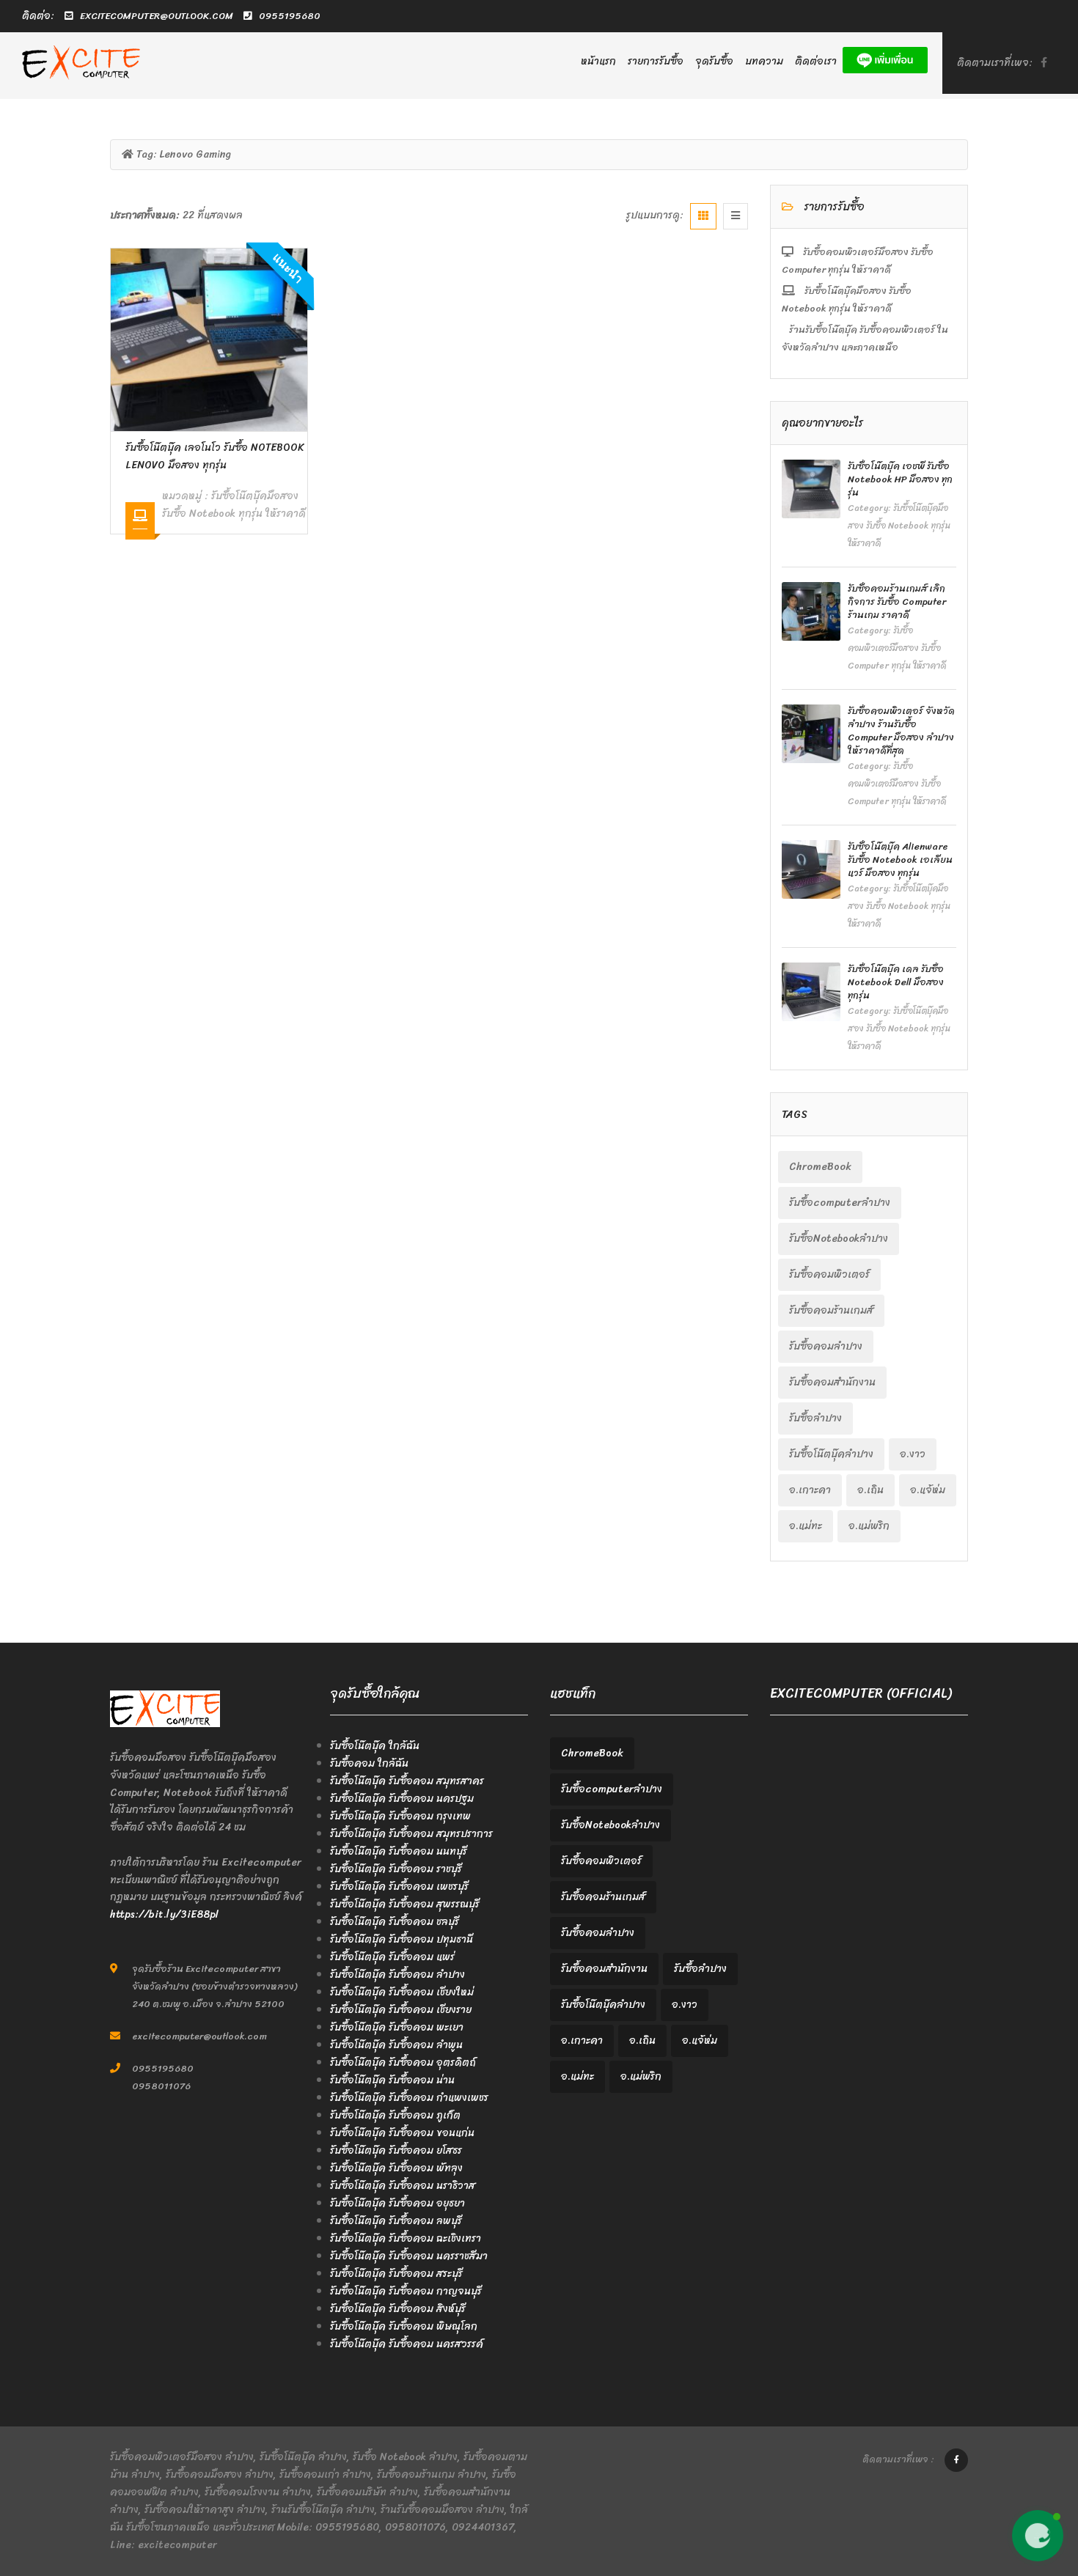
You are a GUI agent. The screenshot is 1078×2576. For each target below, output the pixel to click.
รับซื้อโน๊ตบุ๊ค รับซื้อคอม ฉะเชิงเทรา (406, 2238)
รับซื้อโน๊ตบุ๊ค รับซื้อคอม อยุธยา (397, 2203)
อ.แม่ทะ (806, 1526)
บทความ (764, 61)
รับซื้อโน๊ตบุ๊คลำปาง (831, 1454)
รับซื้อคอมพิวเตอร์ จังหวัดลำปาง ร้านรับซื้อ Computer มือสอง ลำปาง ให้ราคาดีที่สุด (901, 731)
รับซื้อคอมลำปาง (826, 1346)
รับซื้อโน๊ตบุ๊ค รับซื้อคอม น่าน (392, 2080)
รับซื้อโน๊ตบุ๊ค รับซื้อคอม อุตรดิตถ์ (403, 2062)
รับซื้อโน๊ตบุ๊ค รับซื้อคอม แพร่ (392, 1957)
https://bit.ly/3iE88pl (164, 1914)
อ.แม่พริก (869, 1526)
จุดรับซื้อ (714, 61)
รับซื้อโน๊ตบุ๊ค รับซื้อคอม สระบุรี (396, 2274)
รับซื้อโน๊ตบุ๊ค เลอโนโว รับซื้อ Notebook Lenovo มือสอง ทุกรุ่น (214, 456)
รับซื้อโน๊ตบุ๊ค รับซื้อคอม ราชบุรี (396, 1869)
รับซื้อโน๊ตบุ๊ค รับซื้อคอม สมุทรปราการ (411, 1834)
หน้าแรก (598, 61)
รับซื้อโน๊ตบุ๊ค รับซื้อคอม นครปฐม (402, 1799)
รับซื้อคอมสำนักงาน (832, 1382)
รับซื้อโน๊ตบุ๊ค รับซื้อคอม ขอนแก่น (402, 2133)
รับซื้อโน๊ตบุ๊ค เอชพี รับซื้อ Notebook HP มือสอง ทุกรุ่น (900, 479)
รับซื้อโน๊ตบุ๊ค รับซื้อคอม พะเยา (397, 2027)
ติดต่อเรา (816, 61)
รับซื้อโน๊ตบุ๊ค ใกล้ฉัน (375, 1746)
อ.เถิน (870, 1490)
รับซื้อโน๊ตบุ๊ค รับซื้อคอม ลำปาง (397, 1975)
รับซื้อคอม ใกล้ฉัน (369, 1763)
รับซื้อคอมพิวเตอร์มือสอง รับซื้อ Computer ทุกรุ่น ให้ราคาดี (858, 261)
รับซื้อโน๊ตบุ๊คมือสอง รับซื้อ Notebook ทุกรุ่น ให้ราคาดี (234, 505)
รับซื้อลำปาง (815, 1418)
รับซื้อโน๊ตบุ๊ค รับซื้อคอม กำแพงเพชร (409, 2098)
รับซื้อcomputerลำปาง (840, 1203)
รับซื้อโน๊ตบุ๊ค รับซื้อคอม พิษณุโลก (404, 2326)
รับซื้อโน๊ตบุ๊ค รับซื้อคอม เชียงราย (401, 2010)
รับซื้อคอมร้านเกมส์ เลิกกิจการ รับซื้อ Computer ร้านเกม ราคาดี (897, 601)
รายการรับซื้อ (656, 61)
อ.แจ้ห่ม (928, 1490)
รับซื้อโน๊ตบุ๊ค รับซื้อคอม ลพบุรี (396, 2221)
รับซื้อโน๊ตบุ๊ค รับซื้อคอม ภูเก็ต (395, 2115)
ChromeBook (820, 1167)
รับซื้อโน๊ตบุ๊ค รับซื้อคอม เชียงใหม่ (402, 1992)
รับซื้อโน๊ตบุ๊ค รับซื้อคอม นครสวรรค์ (407, 2344)
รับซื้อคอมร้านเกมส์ (831, 1310)
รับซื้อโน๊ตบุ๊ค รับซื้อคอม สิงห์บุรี (398, 2309)
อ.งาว (913, 1454)
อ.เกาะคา (810, 1490)
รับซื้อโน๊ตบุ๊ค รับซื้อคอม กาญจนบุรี (406, 2291)
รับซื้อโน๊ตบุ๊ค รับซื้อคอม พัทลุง (396, 2168)
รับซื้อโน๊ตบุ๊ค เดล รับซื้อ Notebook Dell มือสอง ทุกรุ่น (896, 982)
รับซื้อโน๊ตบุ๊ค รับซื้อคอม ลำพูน (396, 2045)
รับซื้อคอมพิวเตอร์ (829, 1274)
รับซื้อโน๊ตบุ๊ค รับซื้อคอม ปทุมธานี (401, 1939)
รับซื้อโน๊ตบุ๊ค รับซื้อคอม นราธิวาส (403, 2186)
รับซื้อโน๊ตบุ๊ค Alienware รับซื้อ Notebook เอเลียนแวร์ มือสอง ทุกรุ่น (900, 860)
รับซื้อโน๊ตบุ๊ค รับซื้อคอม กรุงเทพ (400, 1816)
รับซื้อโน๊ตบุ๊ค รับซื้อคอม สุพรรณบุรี (405, 1904)
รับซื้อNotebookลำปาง (839, 1239)
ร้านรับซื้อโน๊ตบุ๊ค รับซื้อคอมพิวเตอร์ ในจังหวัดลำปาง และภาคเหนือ (865, 338)
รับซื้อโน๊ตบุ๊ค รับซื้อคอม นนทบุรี (399, 1851)
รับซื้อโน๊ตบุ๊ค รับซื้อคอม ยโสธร (396, 2150)
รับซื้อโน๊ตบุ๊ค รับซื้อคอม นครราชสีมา (409, 2256)
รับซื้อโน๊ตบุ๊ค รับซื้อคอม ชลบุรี (395, 1922)
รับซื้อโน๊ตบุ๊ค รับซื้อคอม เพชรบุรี (399, 1887)
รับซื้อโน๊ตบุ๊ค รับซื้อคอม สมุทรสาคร (407, 1781)
